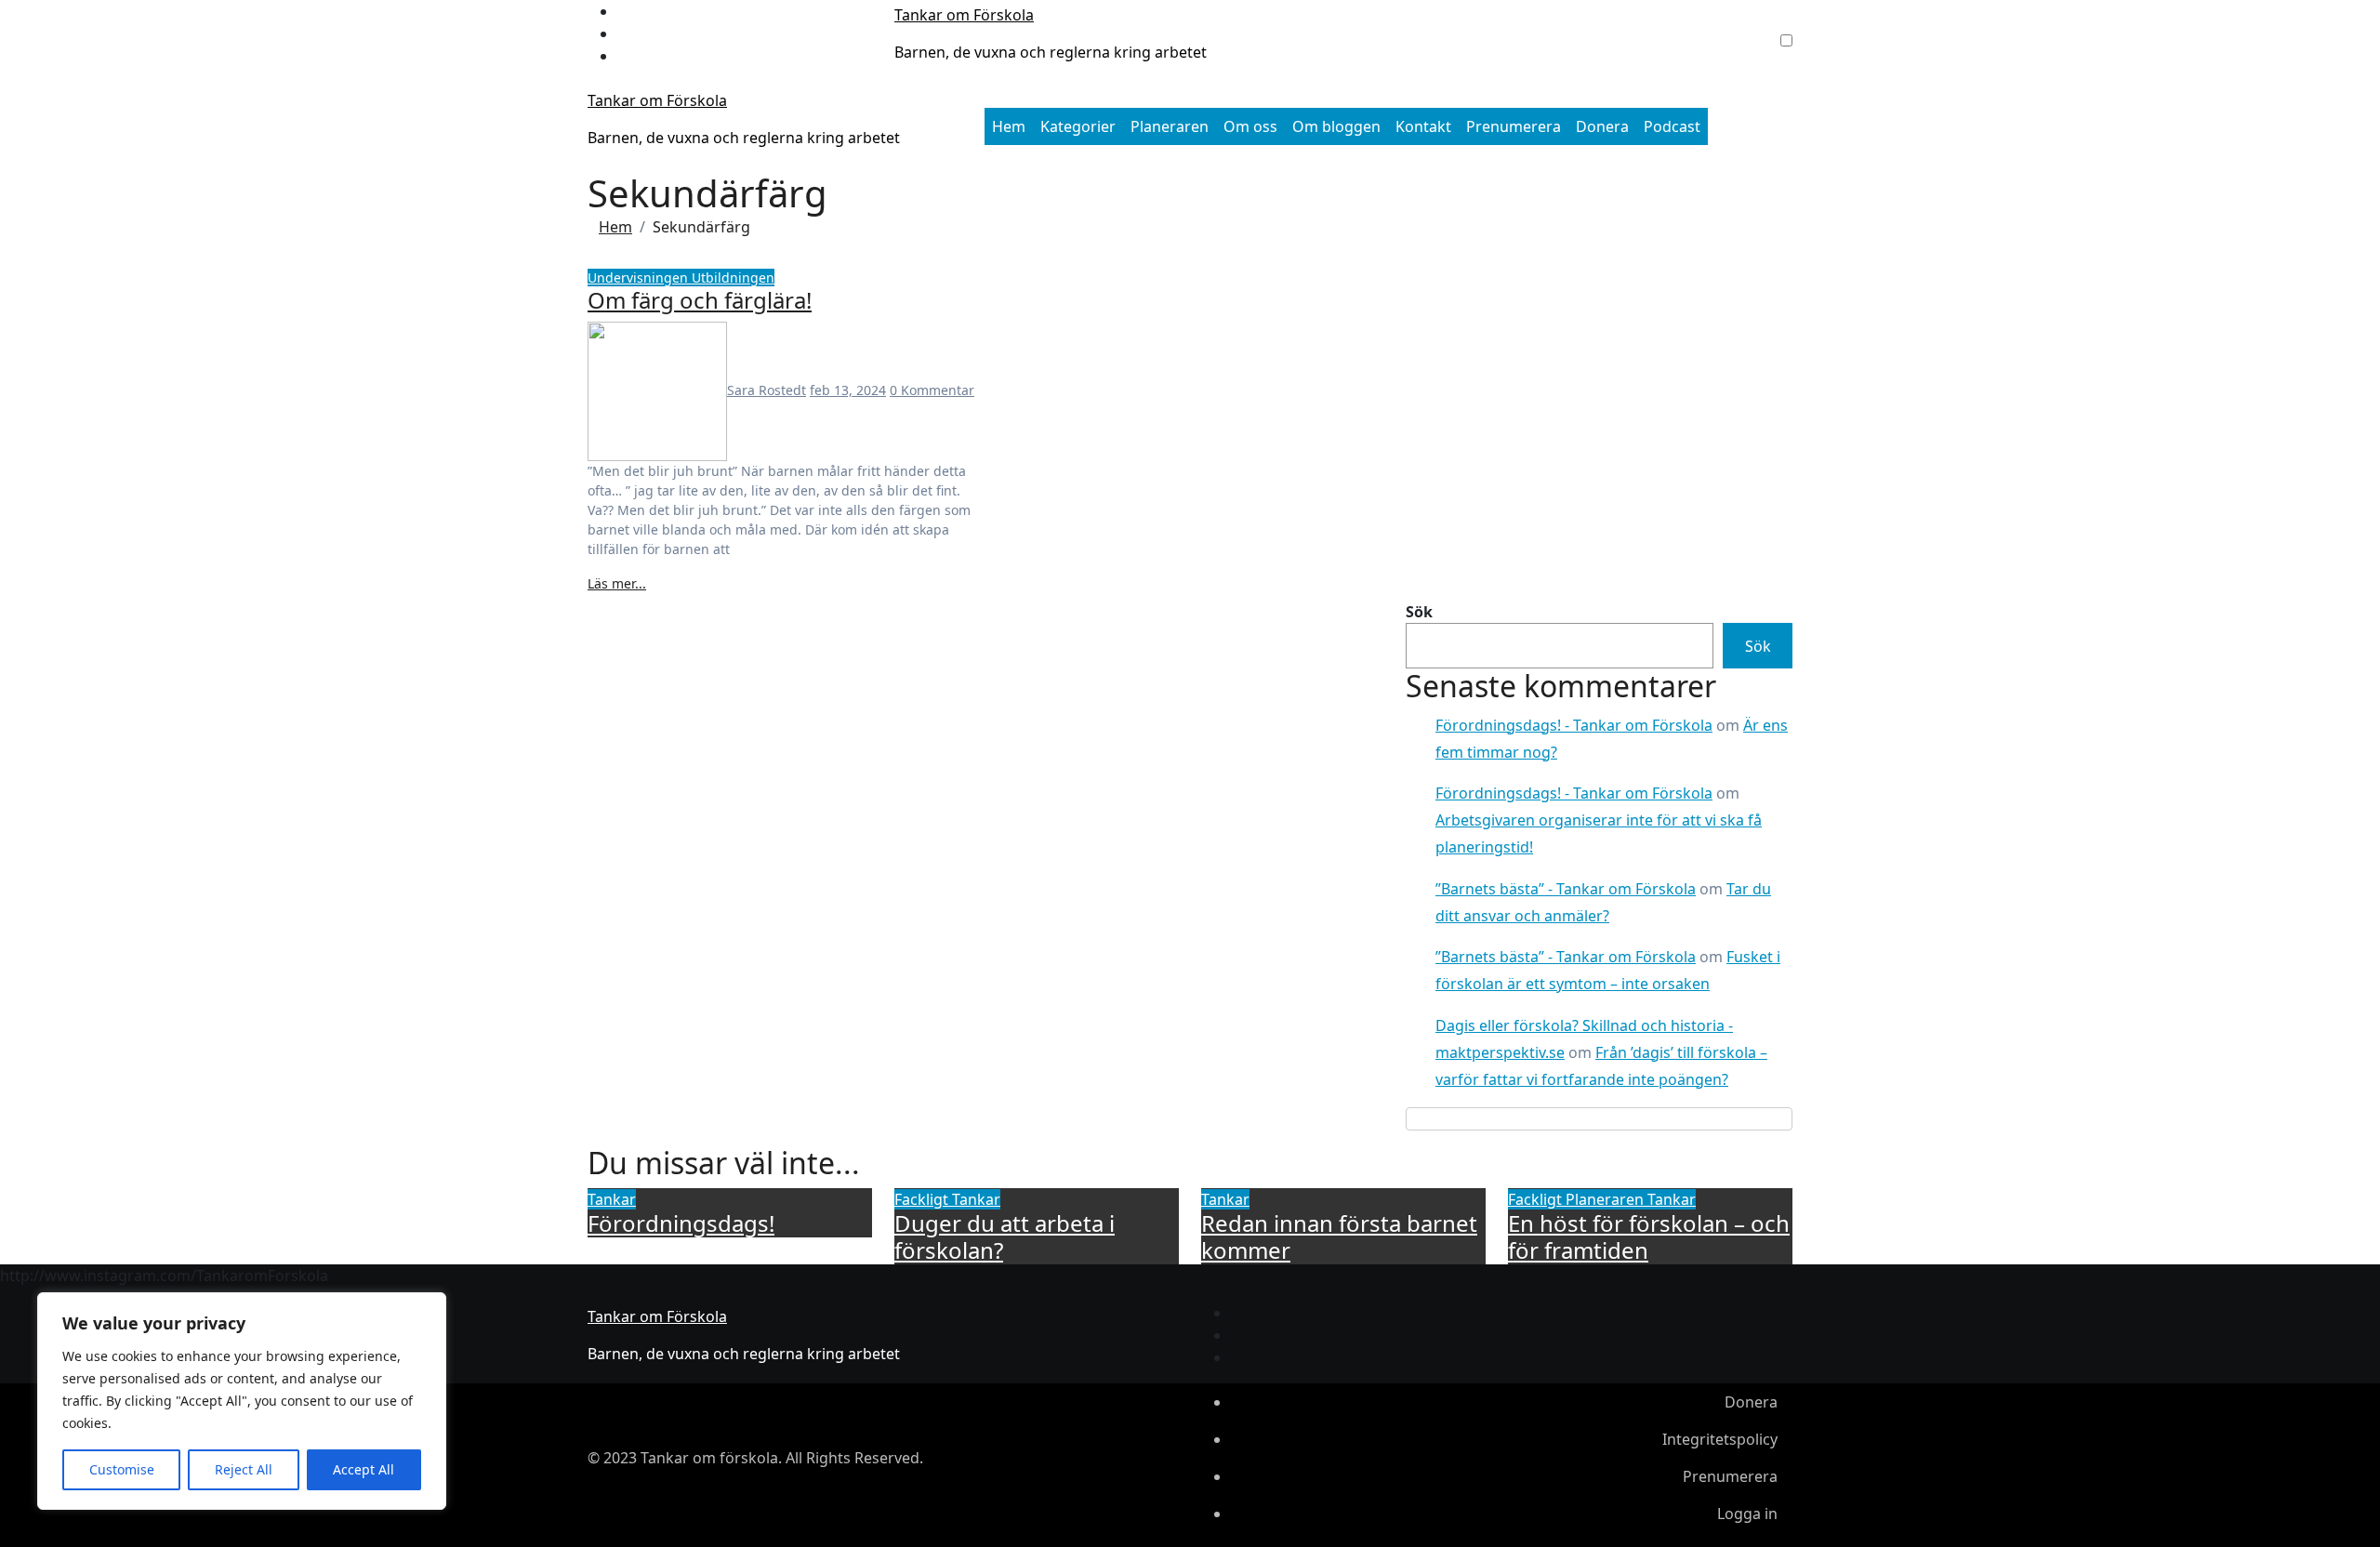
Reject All (244, 1469)
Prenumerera (1514, 126)
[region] (242, 1401)
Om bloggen (1336, 126)
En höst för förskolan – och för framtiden (1649, 1236)
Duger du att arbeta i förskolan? (1005, 1236)
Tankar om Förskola (964, 15)
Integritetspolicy (1720, 1439)
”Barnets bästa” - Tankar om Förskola (1566, 889)
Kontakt (1423, 126)
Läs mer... (617, 583)
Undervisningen (640, 278)
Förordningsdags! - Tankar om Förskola (1574, 725)
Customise (122, 1469)
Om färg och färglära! (700, 300)
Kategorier (1078, 126)
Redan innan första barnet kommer (1339, 1236)
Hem (1009, 126)
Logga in (1747, 1514)
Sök (1419, 612)
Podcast (1672, 126)
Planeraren (1170, 126)
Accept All (364, 1469)
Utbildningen (733, 278)
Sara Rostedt (767, 390)
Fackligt (923, 1199)
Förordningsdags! (681, 1223)
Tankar (612, 1199)
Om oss (1250, 126)
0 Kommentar (932, 390)
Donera (1602, 126)
